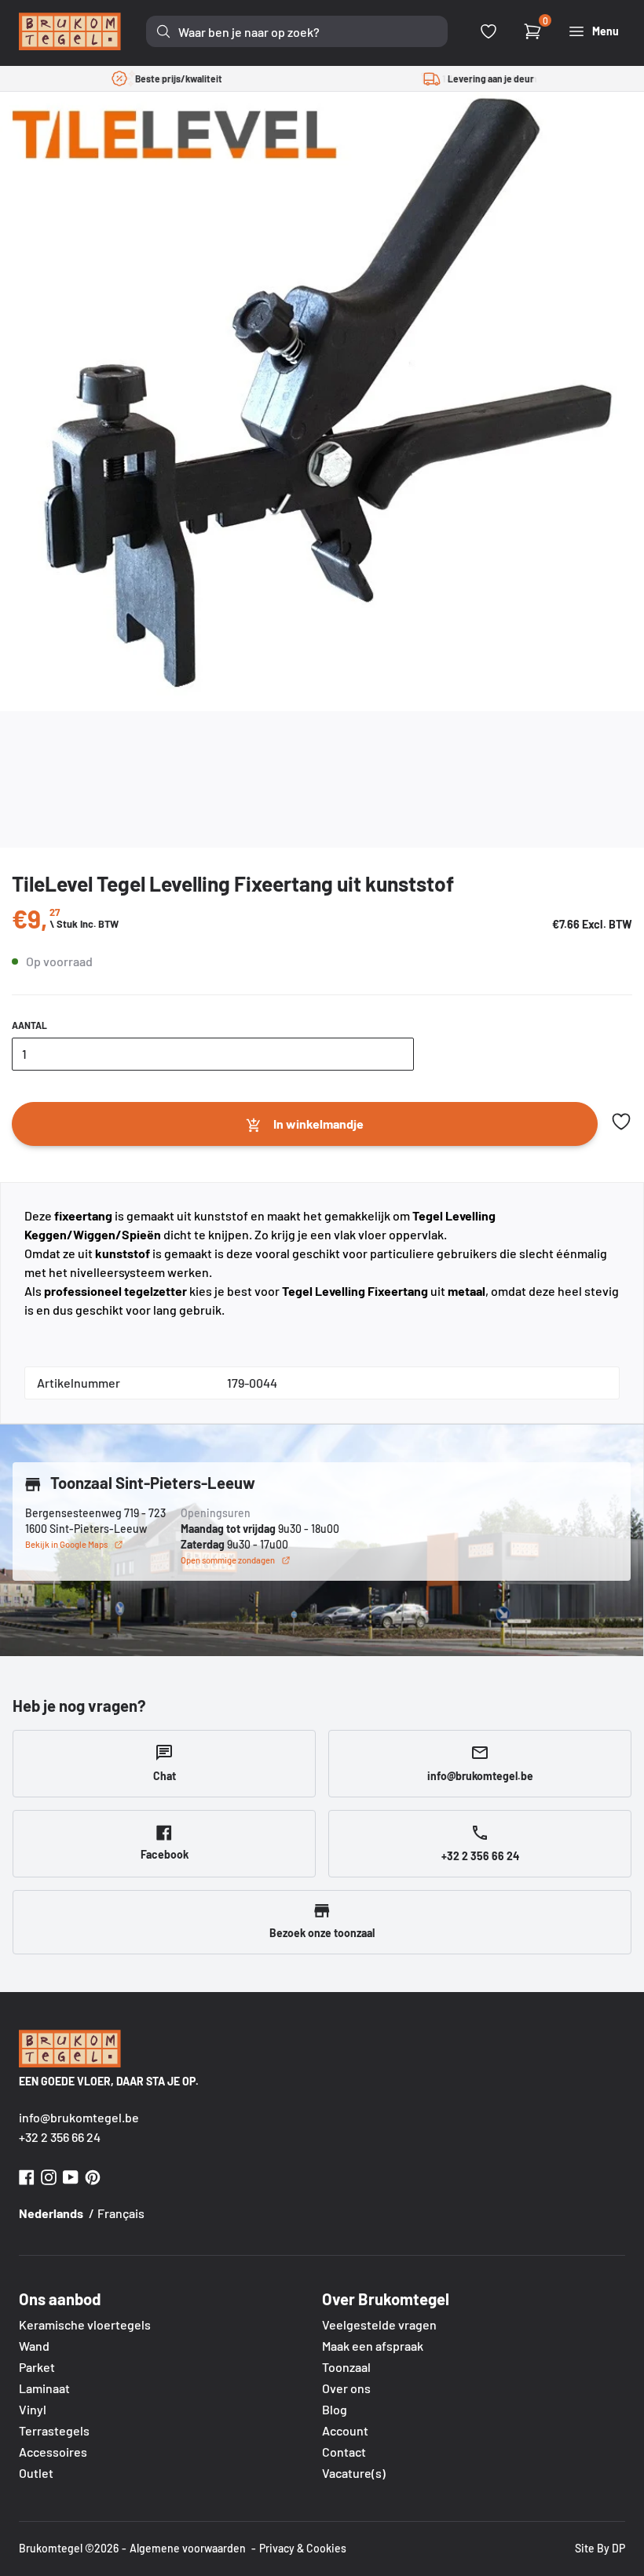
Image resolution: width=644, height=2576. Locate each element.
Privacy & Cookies (303, 2548)
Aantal (29, 1025)
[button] (621, 1122)
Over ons (346, 2388)
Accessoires (53, 2452)
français (121, 2213)
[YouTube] (71, 2175)
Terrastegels (54, 2430)
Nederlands (51, 2213)
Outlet (36, 2473)
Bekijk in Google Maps (66, 1544)
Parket (37, 2367)
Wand (34, 2346)
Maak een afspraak (373, 2346)
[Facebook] (27, 2175)
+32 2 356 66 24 (60, 2137)
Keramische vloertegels (85, 2324)
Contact (344, 2452)
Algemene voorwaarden (188, 2548)
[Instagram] (49, 2175)
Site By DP (600, 2548)
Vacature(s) (354, 2473)
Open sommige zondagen (228, 1560)
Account (345, 2430)
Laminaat (44, 2388)
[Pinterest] (93, 2175)
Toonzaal (346, 2367)
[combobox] (297, 31)
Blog (335, 2409)
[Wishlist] (488, 31)
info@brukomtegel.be (79, 2117)
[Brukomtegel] (70, 31)
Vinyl (33, 2409)
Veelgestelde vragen (379, 2324)
